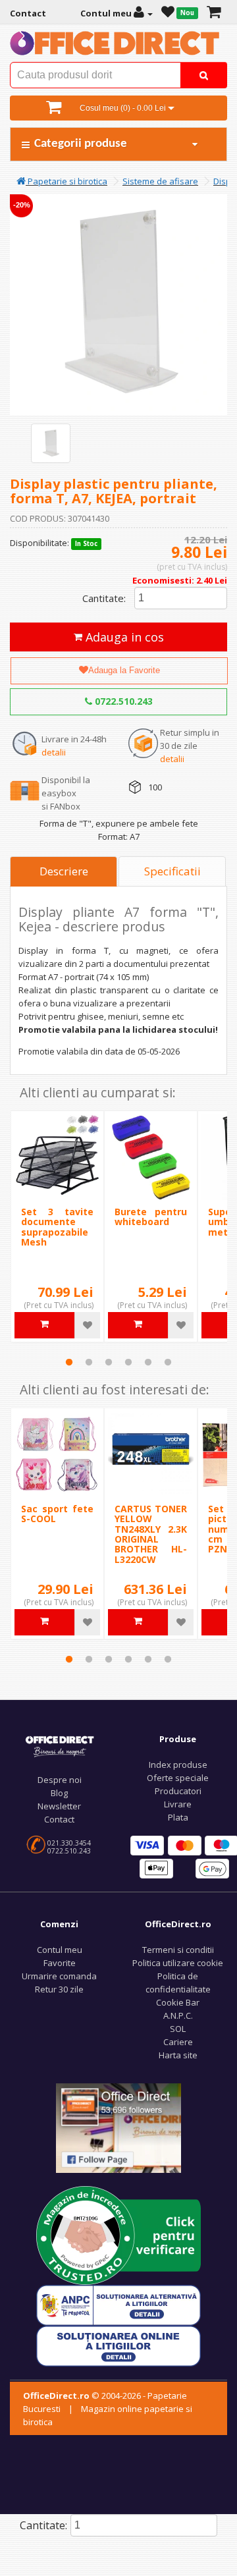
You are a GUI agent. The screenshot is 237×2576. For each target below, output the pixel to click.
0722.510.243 (122, 701)
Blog (59, 1793)
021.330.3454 (69, 1843)
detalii (54, 752)
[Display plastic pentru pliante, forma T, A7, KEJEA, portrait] (51, 443)
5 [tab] (148, 1362)
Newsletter (59, 1806)
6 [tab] (168, 1362)
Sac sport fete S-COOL (57, 1514)
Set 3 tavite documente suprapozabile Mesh (57, 1227)
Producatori (178, 1791)
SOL (178, 2029)
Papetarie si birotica (66, 181)
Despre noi (60, 1780)
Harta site (178, 2055)
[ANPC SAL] (118, 2304)
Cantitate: (104, 598)
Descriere (64, 871)
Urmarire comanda (59, 1976)
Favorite (60, 1963)
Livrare (178, 1804)
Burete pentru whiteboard (151, 1217)
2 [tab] (89, 1362)
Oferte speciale (178, 1778)
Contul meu (60, 1950)
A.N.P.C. (178, 2015)
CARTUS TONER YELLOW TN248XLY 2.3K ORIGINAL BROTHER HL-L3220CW (151, 1534)
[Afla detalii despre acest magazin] (118, 2234)
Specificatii (172, 871)
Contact (59, 1819)
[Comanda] (214, 13)
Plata (178, 1817)
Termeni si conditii (178, 1950)
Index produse (178, 1765)
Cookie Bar (178, 2002)
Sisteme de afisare (160, 181)
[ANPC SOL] (118, 2345)
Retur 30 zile (59, 1989)
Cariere (178, 2042)
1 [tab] (69, 1362)
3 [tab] (109, 1362)
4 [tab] (128, 1362)
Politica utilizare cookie (178, 1963)
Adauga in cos (123, 637)
